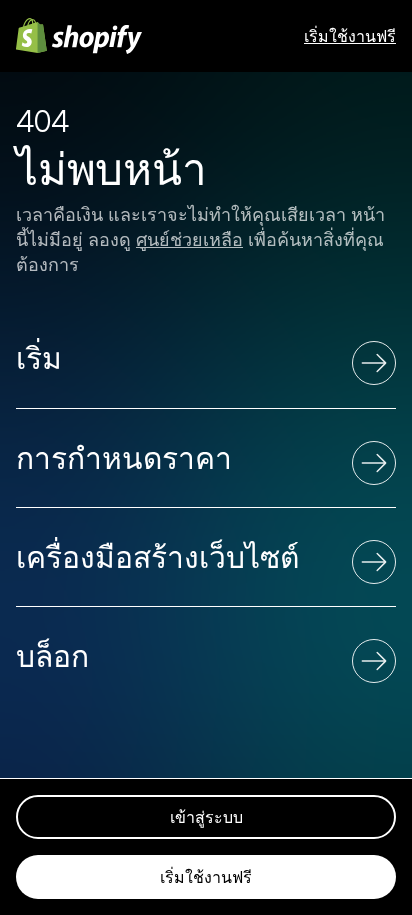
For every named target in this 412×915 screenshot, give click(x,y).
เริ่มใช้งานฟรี (350, 36)
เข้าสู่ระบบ (206, 817)
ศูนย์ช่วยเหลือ (189, 239)
